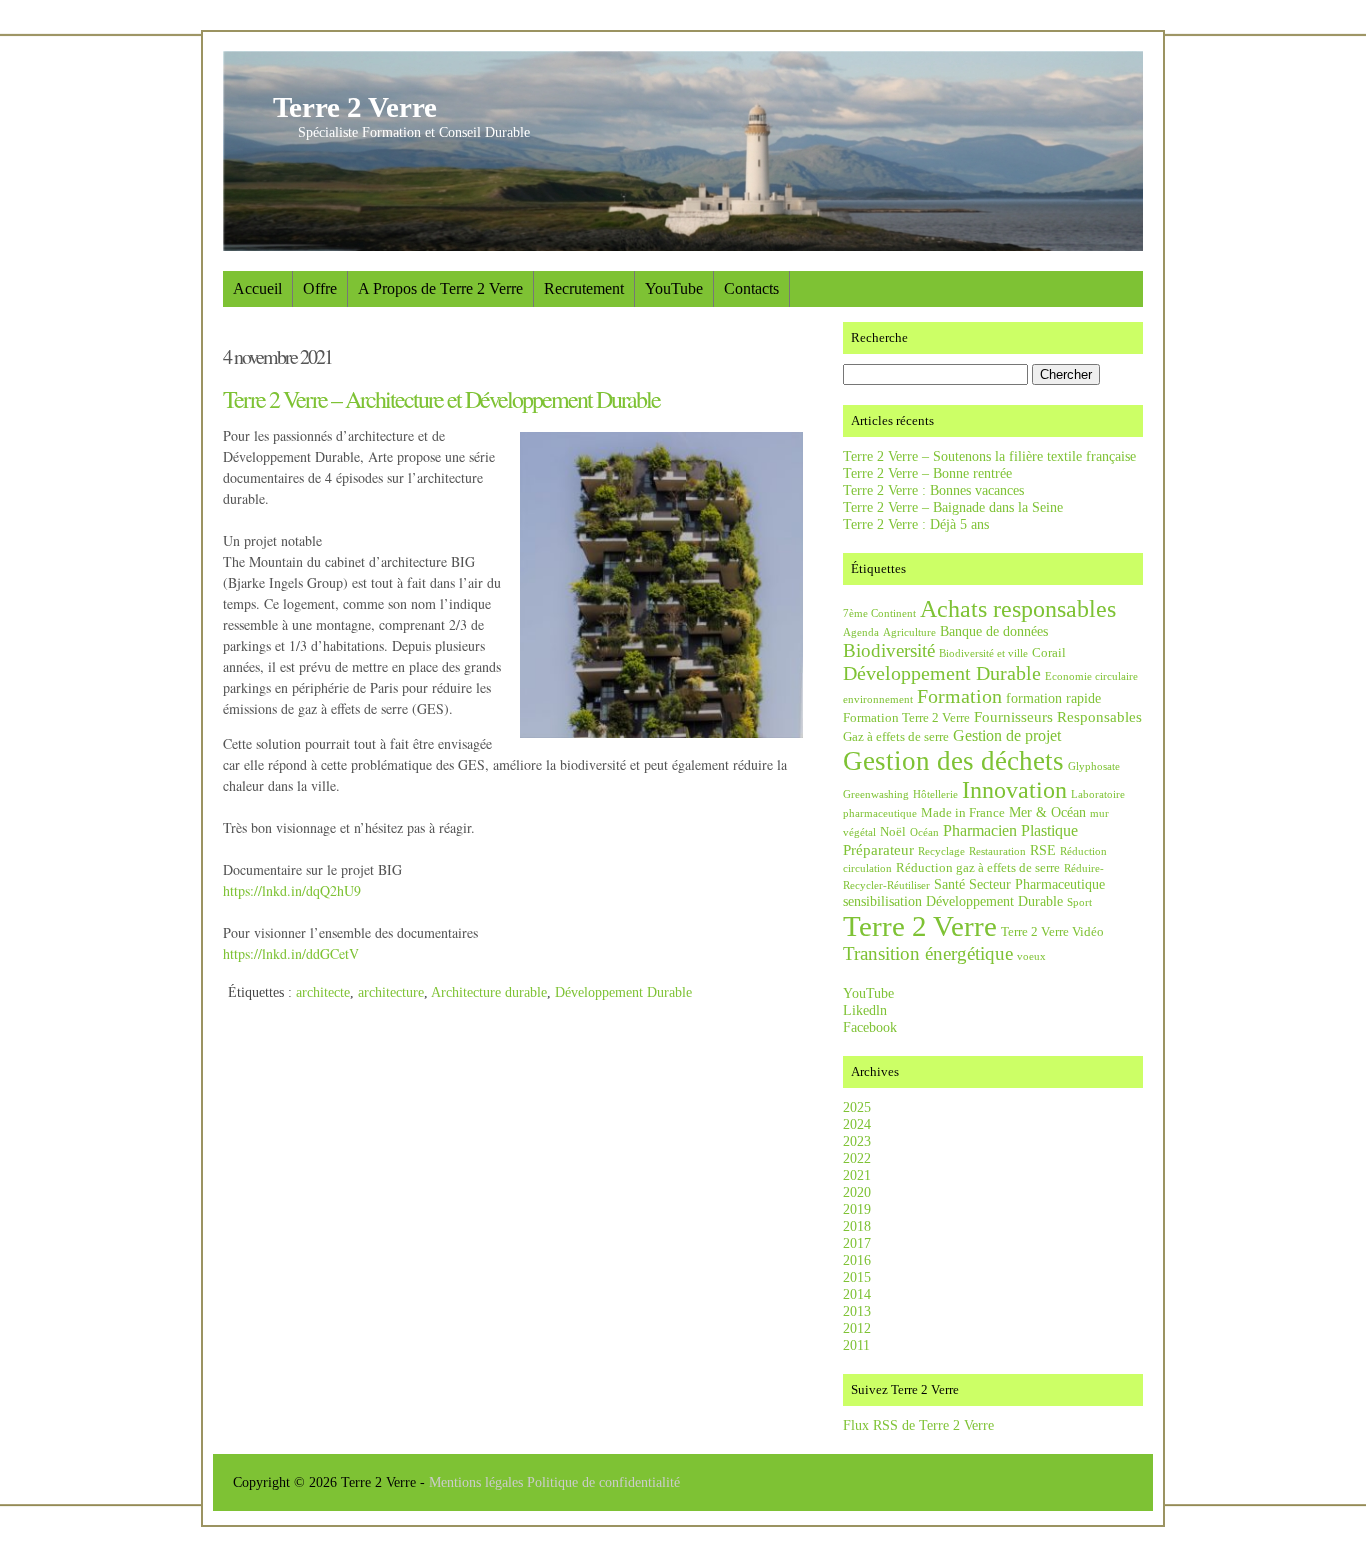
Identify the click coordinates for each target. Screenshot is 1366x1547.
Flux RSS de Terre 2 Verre (918, 1425)
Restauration (997, 851)
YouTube (674, 288)
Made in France (963, 813)
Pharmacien (980, 830)
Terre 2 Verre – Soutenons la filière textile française (989, 456)
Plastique (1049, 830)
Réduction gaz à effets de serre (978, 868)
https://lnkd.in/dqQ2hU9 (292, 890)
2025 (857, 1107)
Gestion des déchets (953, 761)
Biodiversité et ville (983, 653)
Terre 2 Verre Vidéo (1052, 932)
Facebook (870, 1027)
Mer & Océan (1047, 812)
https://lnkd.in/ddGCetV (291, 953)
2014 (857, 1294)
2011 (856, 1345)
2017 (857, 1243)
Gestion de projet (1007, 735)
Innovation (1014, 790)
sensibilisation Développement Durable (953, 901)
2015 (857, 1277)
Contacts (751, 288)
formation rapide (1053, 698)
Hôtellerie (935, 794)
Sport (1079, 902)
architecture (391, 992)
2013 (857, 1311)
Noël (893, 832)
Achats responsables (1018, 609)
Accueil (257, 288)
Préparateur (878, 849)
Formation (959, 696)
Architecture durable (489, 992)
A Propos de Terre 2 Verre (440, 288)
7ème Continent (879, 613)
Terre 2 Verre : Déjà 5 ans (916, 524)
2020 (857, 1192)
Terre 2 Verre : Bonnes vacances (933, 490)
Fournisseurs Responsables (1058, 716)
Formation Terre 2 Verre (906, 718)
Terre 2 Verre (355, 107)
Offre (320, 288)
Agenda (861, 632)
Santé (949, 884)
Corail (1049, 653)
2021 (857, 1175)
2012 (857, 1328)
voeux (1031, 956)
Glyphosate (1094, 766)
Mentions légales (478, 1482)
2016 (857, 1260)
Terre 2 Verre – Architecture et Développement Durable (441, 399)
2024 (857, 1124)
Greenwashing (876, 794)
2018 (857, 1226)
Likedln (865, 1010)
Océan (924, 832)
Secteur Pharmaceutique (1037, 884)
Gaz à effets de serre (896, 737)
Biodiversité (889, 650)
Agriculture (909, 632)
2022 (857, 1158)
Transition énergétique (928, 953)
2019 (857, 1209)
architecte (323, 992)
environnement (878, 699)
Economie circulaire (1091, 676)
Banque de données (994, 631)
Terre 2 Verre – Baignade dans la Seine (953, 507)
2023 (857, 1141)
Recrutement (584, 288)
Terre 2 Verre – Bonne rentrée (927, 473)
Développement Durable (623, 992)
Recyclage (941, 851)
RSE (1043, 850)
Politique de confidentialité (603, 1482)
